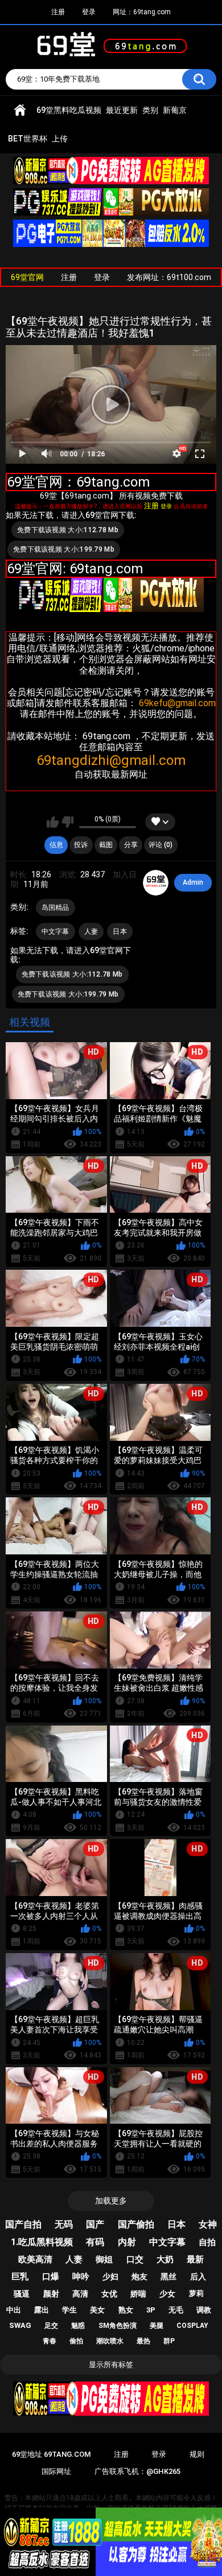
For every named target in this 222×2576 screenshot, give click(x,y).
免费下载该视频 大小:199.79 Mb (64, 549)
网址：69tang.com (142, 12)
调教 (204, 2310)
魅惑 (78, 2326)
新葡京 (175, 110)
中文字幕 (55, 931)
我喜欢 (53, 822)
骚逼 (22, 2294)
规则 (197, 2454)
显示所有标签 (111, 2365)
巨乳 (20, 2277)
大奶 (165, 2259)
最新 (195, 2259)
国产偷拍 (136, 2224)
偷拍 (76, 2341)
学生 (69, 2310)
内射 (127, 2242)
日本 (120, 931)
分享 (131, 845)
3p (151, 2310)
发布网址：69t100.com (169, 277)
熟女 (126, 2310)
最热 (143, 2341)
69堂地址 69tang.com (51, 2454)
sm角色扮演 (118, 2326)
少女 (167, 2294)
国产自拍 (23, 2224)
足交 (51, 2326)
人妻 (91, 931)
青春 (50, 2341)
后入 (198, 2277)
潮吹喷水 (110, 2341)
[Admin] (156, 883)
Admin (193, 882)
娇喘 (138, 2294)
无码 (64, 2224)
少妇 (110, 2277)
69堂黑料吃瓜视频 (69, 110)
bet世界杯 (28, 139)
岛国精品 (55, 908)
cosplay (192, 2326)
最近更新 (122, 110)
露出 (42, 2310)
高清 (80, 2294)
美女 (97, 2310)
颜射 (51, 2294)
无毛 (176, 2310)
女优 (109, 2294)
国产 (95, 2224)
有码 (95, 2242)
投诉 (81, 845)
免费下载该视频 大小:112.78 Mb (68, 530)
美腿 (157, 2326)
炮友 (139, 2277)
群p (169, 2341)
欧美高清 (35, 2259)
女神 (208, 2224)
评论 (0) (161, 845)
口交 (135, 2259)
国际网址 (56, 2471)
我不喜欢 (67, 822)
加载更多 (111, 2201)
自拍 (207, 2242)
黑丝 (168, 2277)
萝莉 (196, 2293)
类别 (150, 110)
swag (20, 2325)
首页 (20, 110)
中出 (14, 2310)
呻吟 (81, 2277)
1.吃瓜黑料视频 (42, 2242)
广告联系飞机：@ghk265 (137, 2471)
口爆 (51, 2277)
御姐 (104, 2259)
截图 (106, 845)
